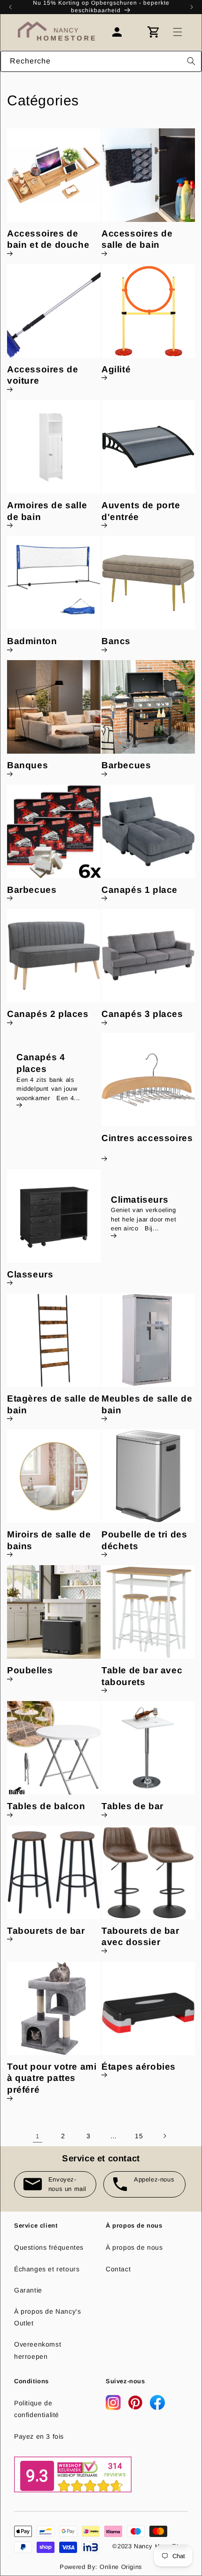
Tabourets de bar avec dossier (140, 1937)
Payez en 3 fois (39, 2436)
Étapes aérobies (139, 2067)
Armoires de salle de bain (47, 511)
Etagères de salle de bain (54, 1404)
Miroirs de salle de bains (49, 1540)
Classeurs (30, 1274)
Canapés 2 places (48, 1014)
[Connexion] (122, 32)
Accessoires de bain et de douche (48, 239)
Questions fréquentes (49, 2247)
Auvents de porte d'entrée (141, 511)
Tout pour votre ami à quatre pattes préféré (52, 2078)
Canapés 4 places (41, 1063)
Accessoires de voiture (43, 375)
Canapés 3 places (142, 1014)
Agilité (116, 369)
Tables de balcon (46, 1806)
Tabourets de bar (46, 1931)
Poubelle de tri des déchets (144, 1540)
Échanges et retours (47, 2269)
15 (139, 2136)
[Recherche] (191, 61)
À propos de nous (134, 2247)
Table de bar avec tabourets (142, 1676)
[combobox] (101, 61)
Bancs (116, 641)
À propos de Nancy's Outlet (47, 2317)
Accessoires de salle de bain (137, 239)
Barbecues (126, 765)
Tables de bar (132, 1806)
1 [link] (38, 2136)
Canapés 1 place (140, 890)
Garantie (28, 2290)
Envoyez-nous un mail (67, 2184)
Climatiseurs (140, 1199)
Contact (118, 2269)
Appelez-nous (154, 2179)
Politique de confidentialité (37, 2409)
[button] (178, 32)
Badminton (32, 641)
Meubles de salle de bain (147, 1404)
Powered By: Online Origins (101, 2567)
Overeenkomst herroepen (38, 2350)
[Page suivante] (164, 2136)
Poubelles (30, 1670)
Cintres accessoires (147, 1138)
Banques (27, 765)
